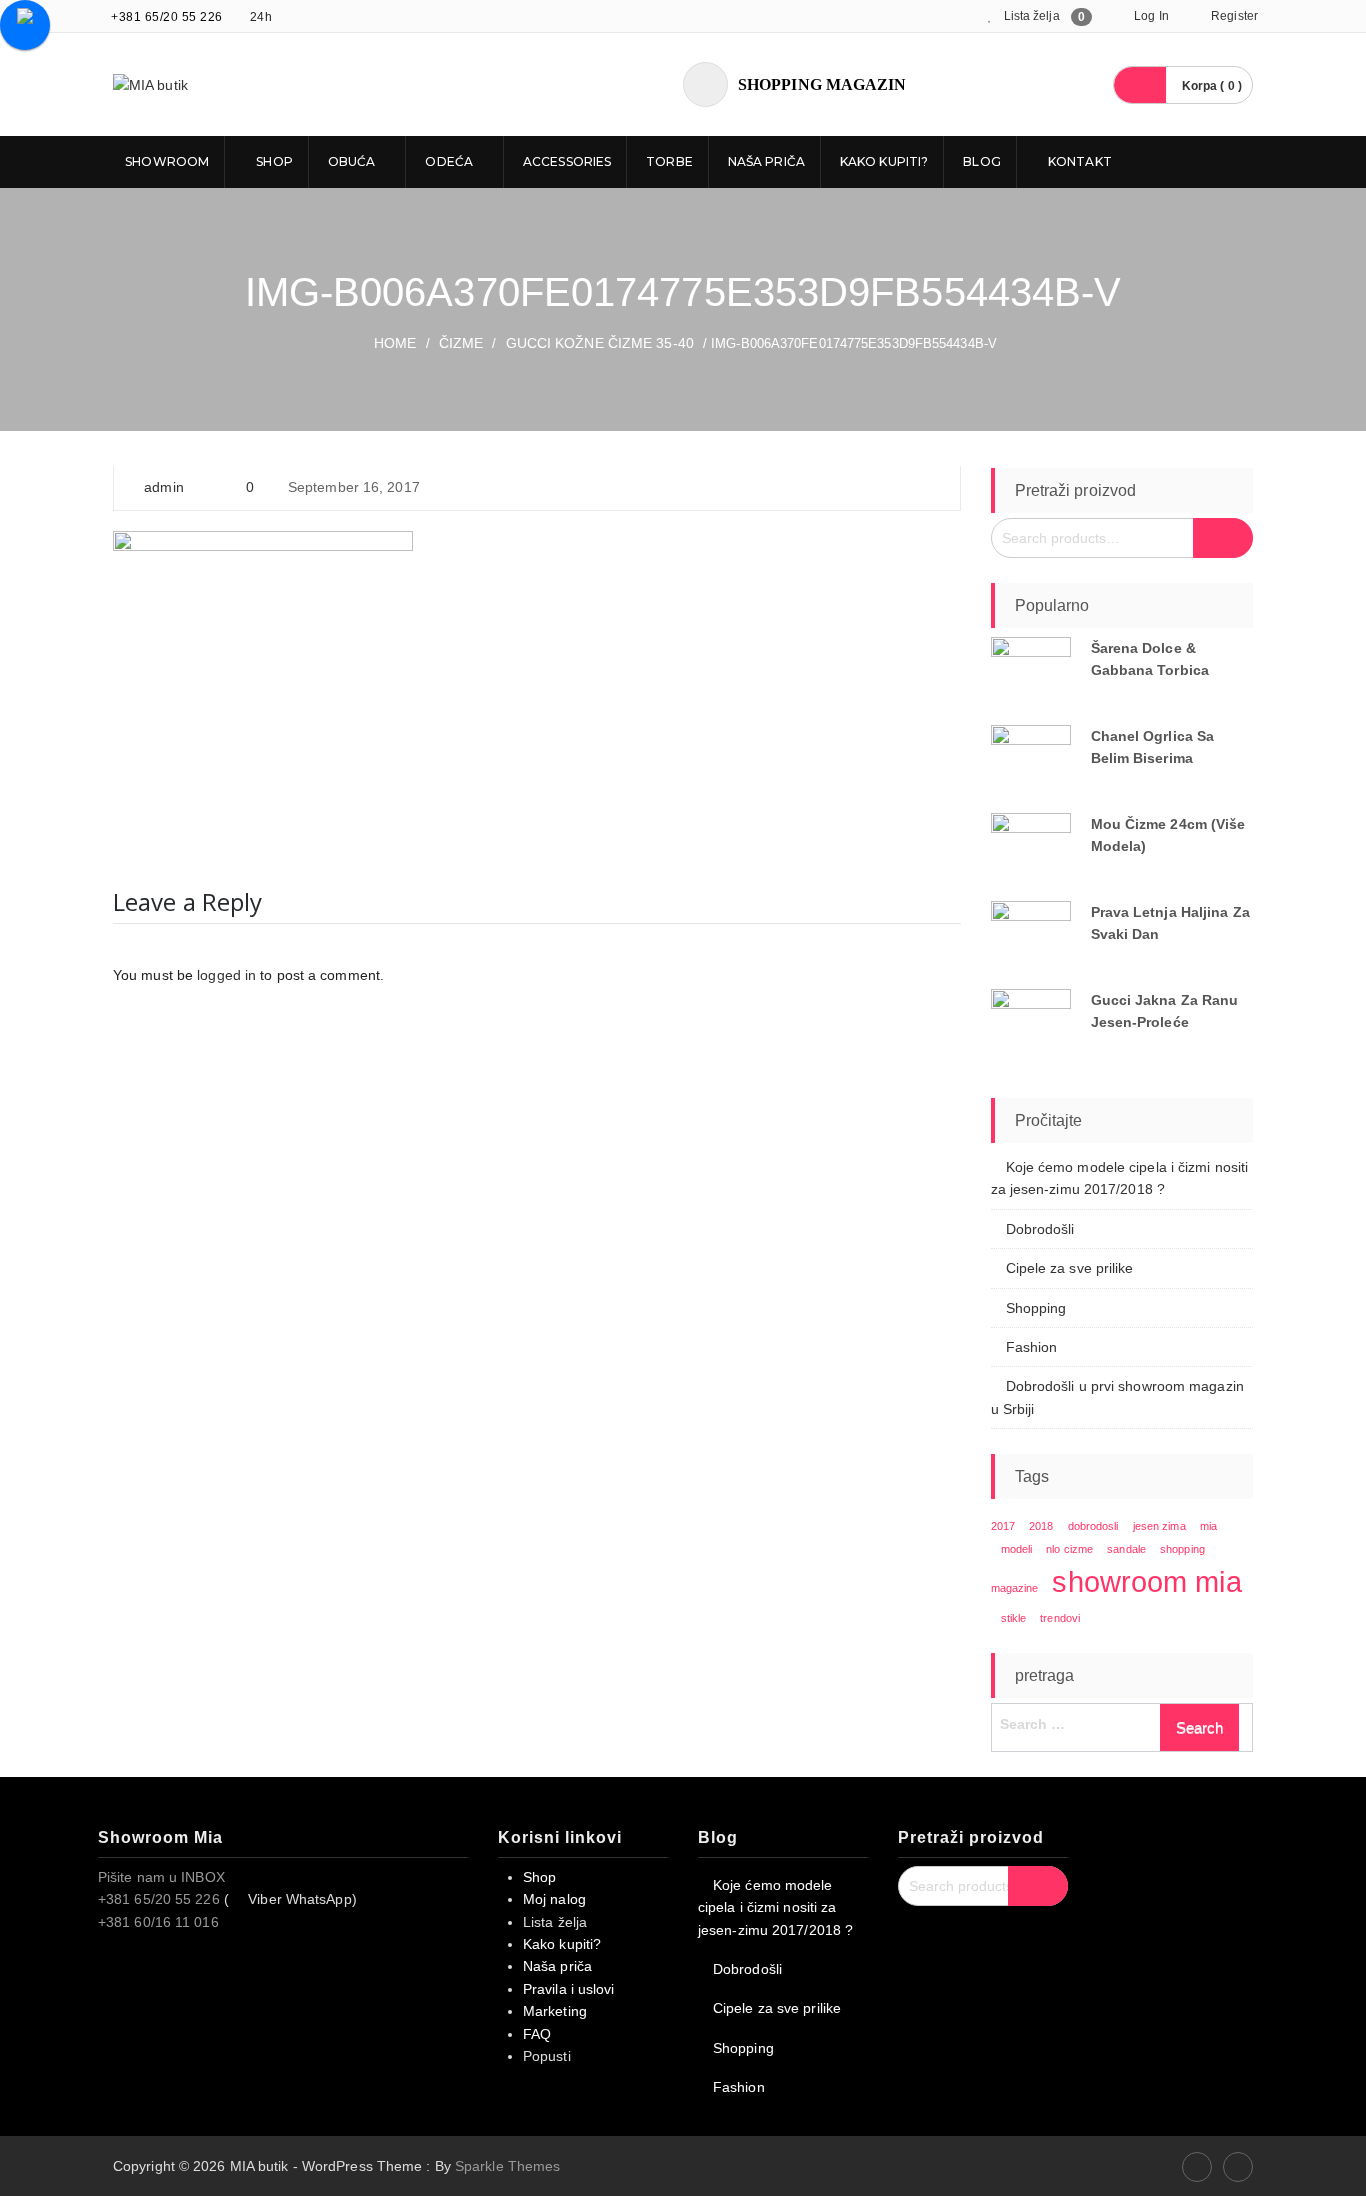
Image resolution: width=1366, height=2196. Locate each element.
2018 (1041, 1526)
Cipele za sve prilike (1070, 1268)
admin (164, 487)
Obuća (352, 161)
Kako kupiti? (884, 161)
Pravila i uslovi (569, 1989)
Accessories (567, 161)
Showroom (165, 161)
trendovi (1060, 1618)
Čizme (461, 343)
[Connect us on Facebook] (1197, 2167)
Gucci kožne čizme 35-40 (600, 343)
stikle (1014, 1618)
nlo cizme (1069, 1549)
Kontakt (1078, 161)
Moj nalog (554, 1899)
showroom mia (1146, 1581)
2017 (1003, 1526)
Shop (273, 161)
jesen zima (1159, 1526)
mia (1208, 1526)
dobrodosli (1093, 1526)
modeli (1017, 1549)
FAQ (537, 2034)
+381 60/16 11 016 (158, 1922)
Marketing (555, 2011)
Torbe (669, 161)
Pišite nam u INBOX (161, 1877)
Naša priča (766, 161)
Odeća (449, 161)
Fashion (1032, 1347)
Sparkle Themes (507, 2166)
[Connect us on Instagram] (1238, 2167)
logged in (226, 975)
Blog (981, 161)
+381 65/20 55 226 (167, 17)
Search (1223, 538)
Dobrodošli (1040, 1229)
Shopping (1036, 1308)
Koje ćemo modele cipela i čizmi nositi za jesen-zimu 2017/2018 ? (775, 1907)
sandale (1126, 1549)
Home (395, 343)
